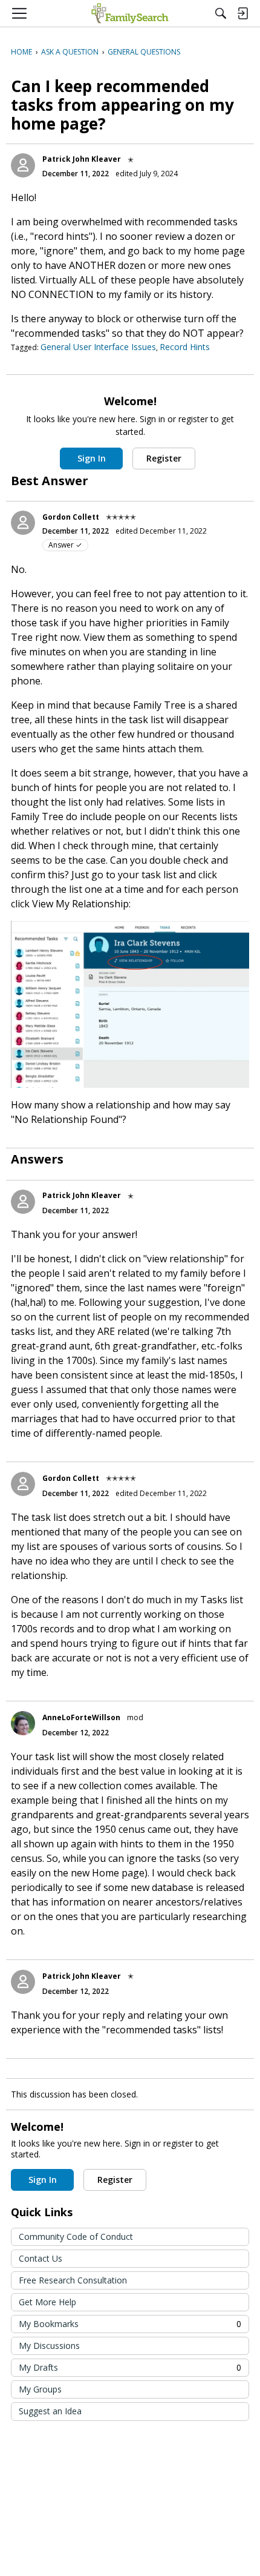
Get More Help (47, 2302)
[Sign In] (242, 13)
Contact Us (41, 2258)
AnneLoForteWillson (81, 1717)
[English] (130, 13)
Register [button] (164, 458)
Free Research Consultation (73, 2280)
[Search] (221, 13)
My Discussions (49, 2346)
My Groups (40, 2389)
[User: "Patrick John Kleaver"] (23, 165)
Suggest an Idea (50, 2411)
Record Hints (185, 347)
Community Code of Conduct (76, 2237)
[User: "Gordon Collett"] (23, 523)
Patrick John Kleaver (82, 159)
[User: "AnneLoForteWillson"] (23, 1723)
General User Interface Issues (98, 347)
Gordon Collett (71, 517)
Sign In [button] (92, 458)
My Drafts (130, 2367)
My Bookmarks (130, 2324)
